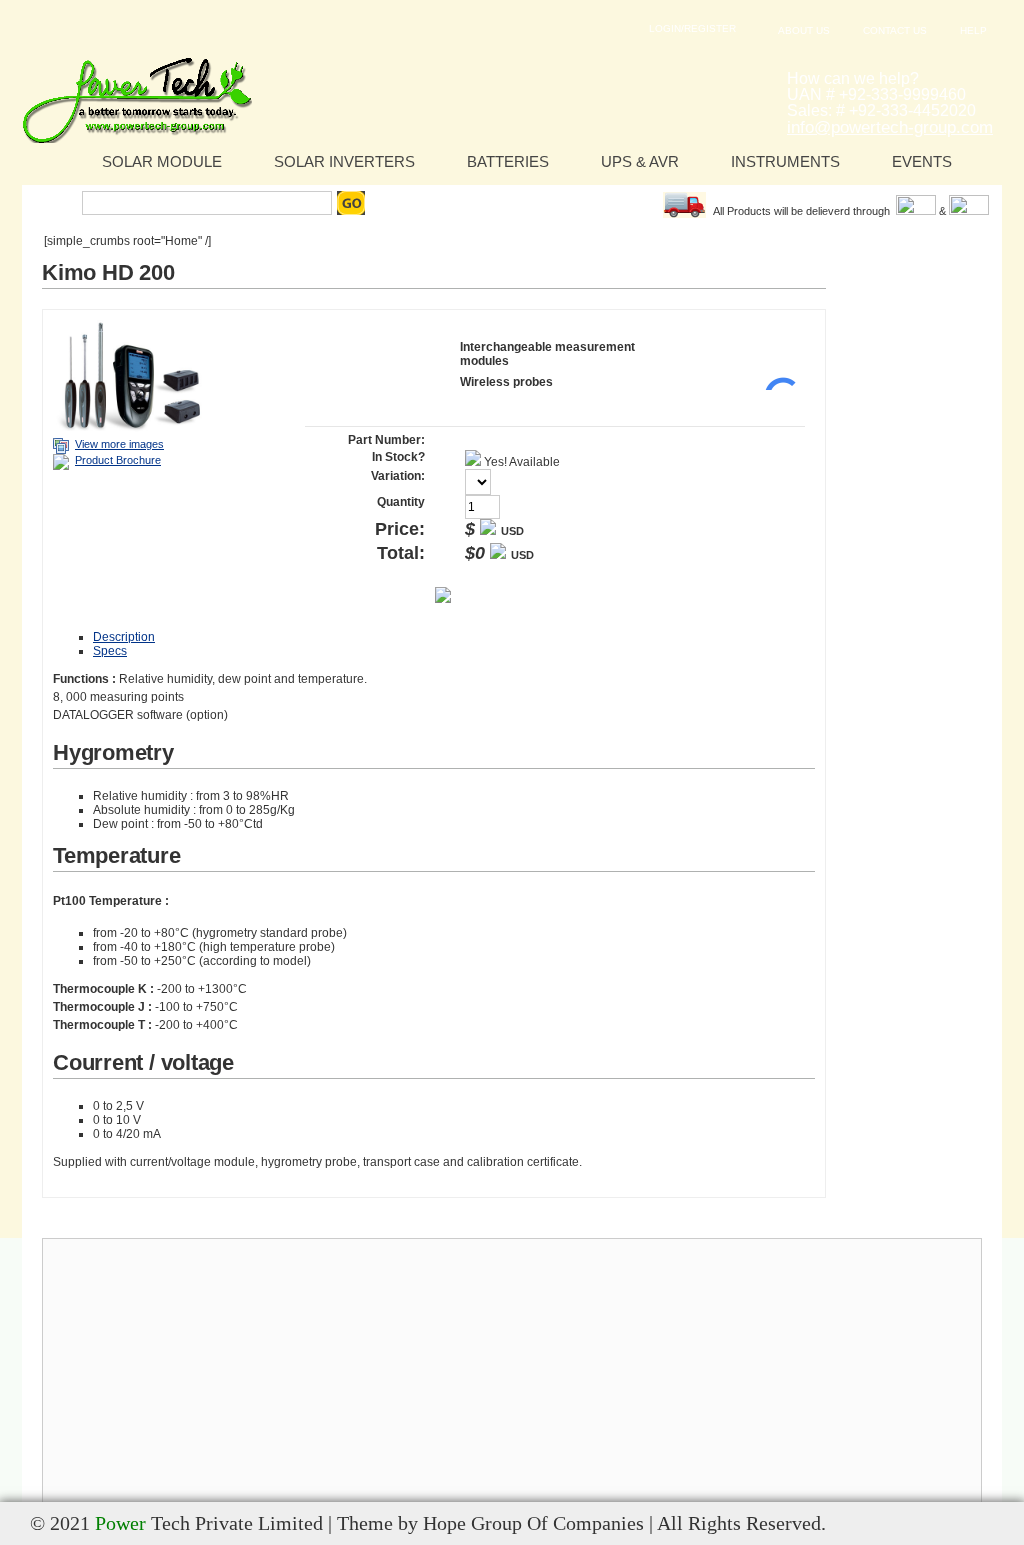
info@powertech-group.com (890, 127)
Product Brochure (118, 460)
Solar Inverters (344, 161)
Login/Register (692, 28)
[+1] (775, 360)
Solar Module (162, 161)
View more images (119, 444)
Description (124, 637)
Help (973, 30)
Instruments (785, 161)
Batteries (508, 161)
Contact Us (895, 30)
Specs (110, 651)
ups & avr (640, 161)
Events (922, 161)
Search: (54, 203)
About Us (804, 30)
